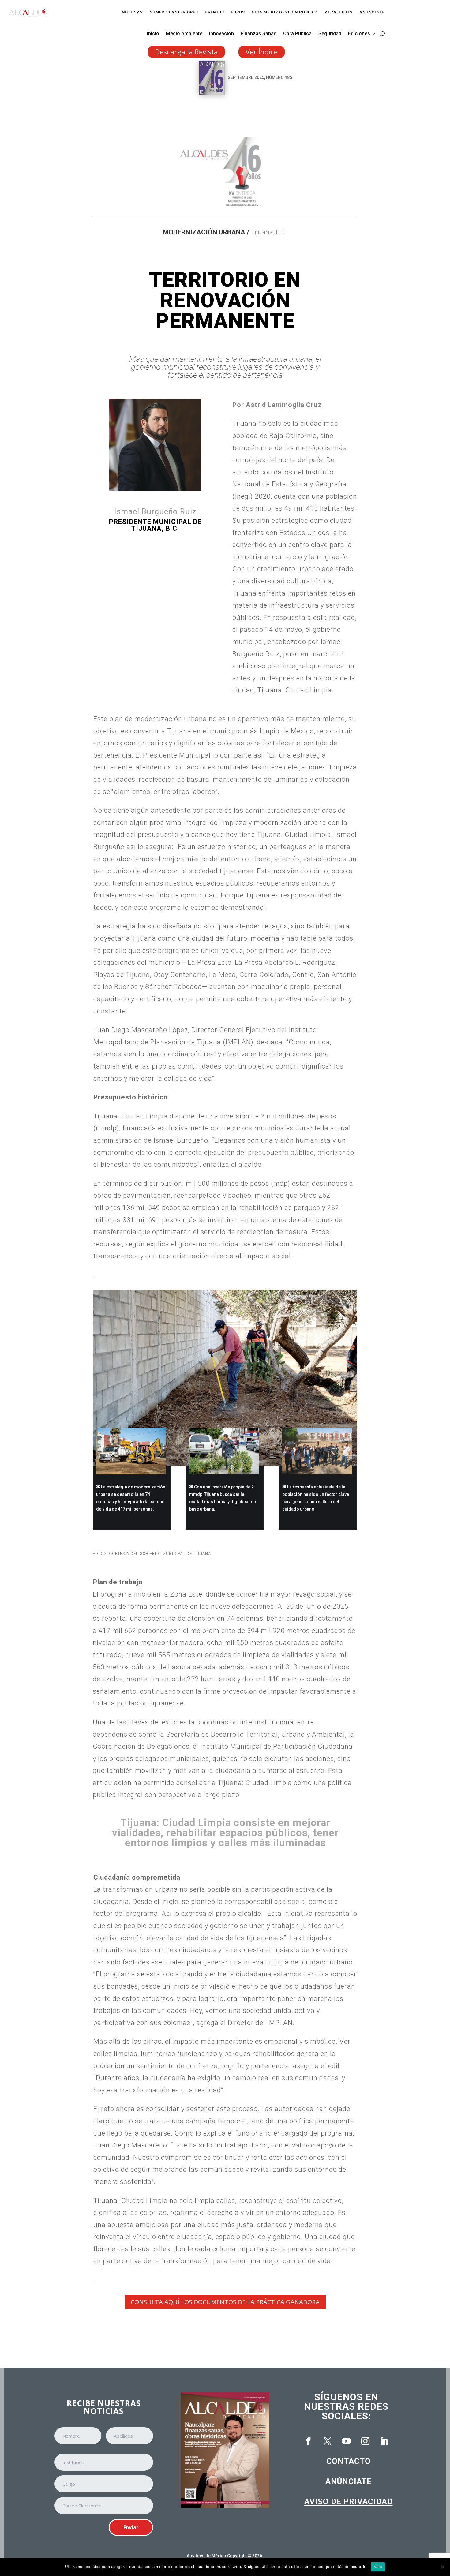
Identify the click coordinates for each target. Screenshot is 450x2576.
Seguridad (330, 34)
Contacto (349, 2461)
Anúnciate (349, 2481)
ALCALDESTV (339, 12)
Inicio (153, 34)
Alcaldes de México (206, 2556)
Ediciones (359, 34)
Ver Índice (262, 52)
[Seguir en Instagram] (365, 2441)
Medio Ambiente (184, 34)
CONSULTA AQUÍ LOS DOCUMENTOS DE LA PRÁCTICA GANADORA (225, 2302)
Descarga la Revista (186, 52)
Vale (378, 2567)
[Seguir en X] (327, 2441)
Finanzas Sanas (259, 34)
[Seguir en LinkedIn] (384, 2441)
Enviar (131, 2527)
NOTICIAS (132, 12)
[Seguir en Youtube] (346, 2441)
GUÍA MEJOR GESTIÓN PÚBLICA (285, 12)
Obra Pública (297, 34)
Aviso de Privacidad (349, 2502)
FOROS (238, 12)
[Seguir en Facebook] (308, 2441)
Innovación (221, 34)
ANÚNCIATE (372, 12)
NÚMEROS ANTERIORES (174, 12)
